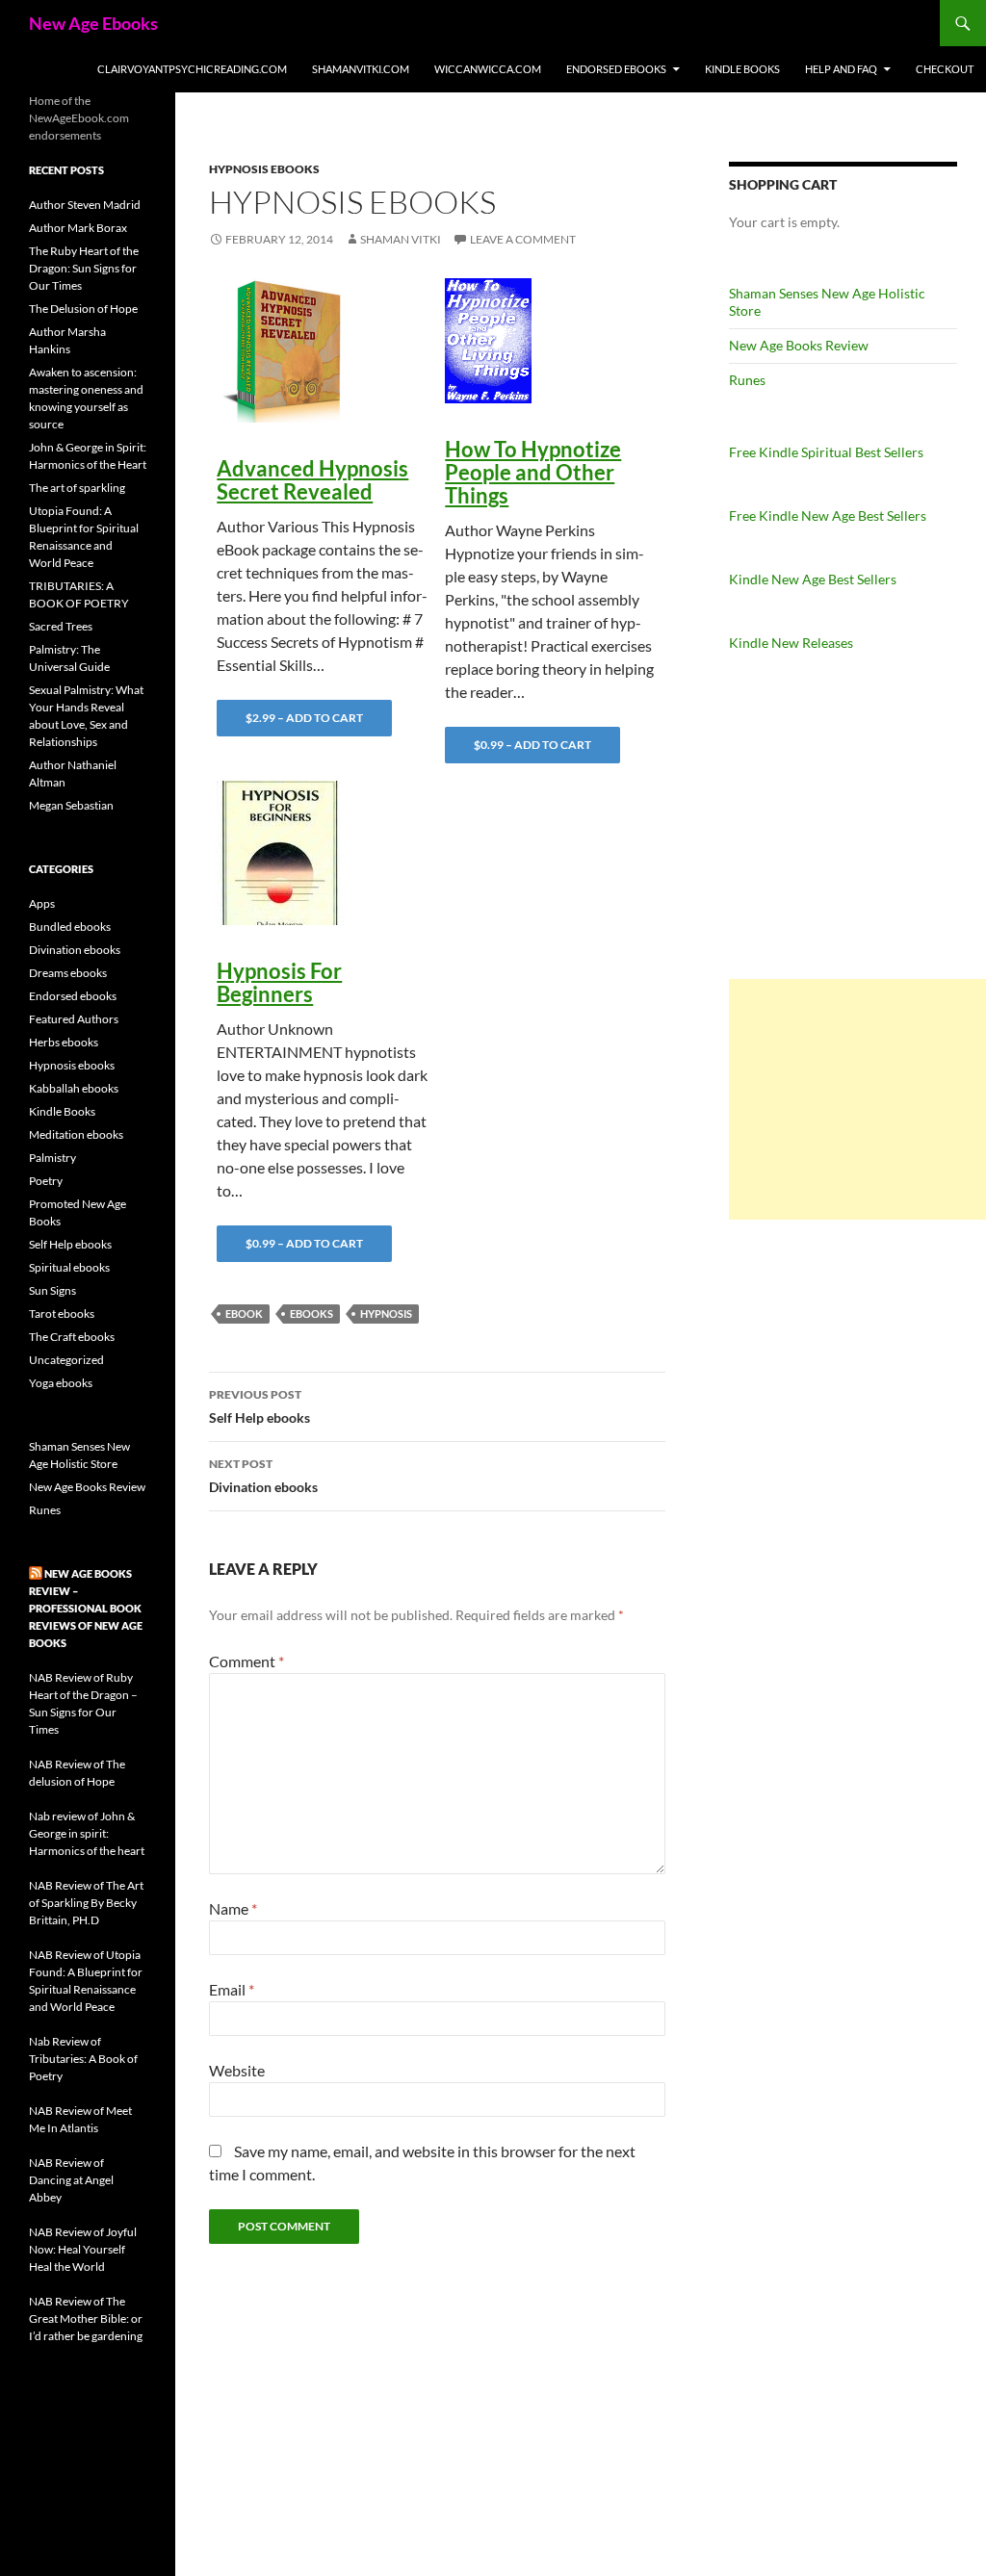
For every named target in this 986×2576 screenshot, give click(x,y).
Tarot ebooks (62, 1314)
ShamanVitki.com (361, 69)
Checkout (945, 69)
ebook (244, 1314)
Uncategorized (66, 1360)
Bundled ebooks (70, 927)
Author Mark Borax (78, 228)
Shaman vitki (401, 239)
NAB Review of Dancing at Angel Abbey (71, 2180)
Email (232, 1989)
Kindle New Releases (791, 643)
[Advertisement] (857, 1099)
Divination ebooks (263, 1476)
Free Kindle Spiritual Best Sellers (826, 452)
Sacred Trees (61, 626)
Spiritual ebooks (69, 1267)
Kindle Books (742, 69)
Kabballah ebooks (74, 1088)
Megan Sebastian (71, 805)
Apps (42, 903)
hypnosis (386, 1314)
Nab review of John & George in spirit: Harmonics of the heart (87, 1833)
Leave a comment (523, 239)
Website (237, 2070)
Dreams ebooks (68, 973)
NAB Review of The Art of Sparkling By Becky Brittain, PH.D (86, 1903)
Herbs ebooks (64, 1042)
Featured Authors (74, 1019)
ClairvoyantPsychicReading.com (192, 69)
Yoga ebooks (61, 1383)
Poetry (46, 1181)
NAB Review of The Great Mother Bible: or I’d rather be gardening (86, 2318)
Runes (747, 380)
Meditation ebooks (76, 1134)
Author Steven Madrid (85, 205)
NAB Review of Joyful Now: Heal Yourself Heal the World (83, 2249)
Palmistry (52, 1158)
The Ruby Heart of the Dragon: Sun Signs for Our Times (84, 268)
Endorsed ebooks (616, 69)
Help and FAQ (841, 69)
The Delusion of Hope (83, 309)
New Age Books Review (799, 345)
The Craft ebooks (72, 1337)
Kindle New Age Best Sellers (813, 579)
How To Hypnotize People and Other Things (533, 472)
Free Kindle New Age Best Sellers (828, 515)
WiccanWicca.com (488, 69)
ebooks (311, 1314)
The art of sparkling (77, 488)
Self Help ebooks (259, 1406)
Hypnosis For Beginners (279, 982)
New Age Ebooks (93, 23)
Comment (246, 1661)
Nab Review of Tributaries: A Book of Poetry (83, 2059)
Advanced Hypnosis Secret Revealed (312, 480)
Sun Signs (52, 1290)
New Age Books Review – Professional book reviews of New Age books (86, 1608)
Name (233, 1908)
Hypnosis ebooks (264, 169)
